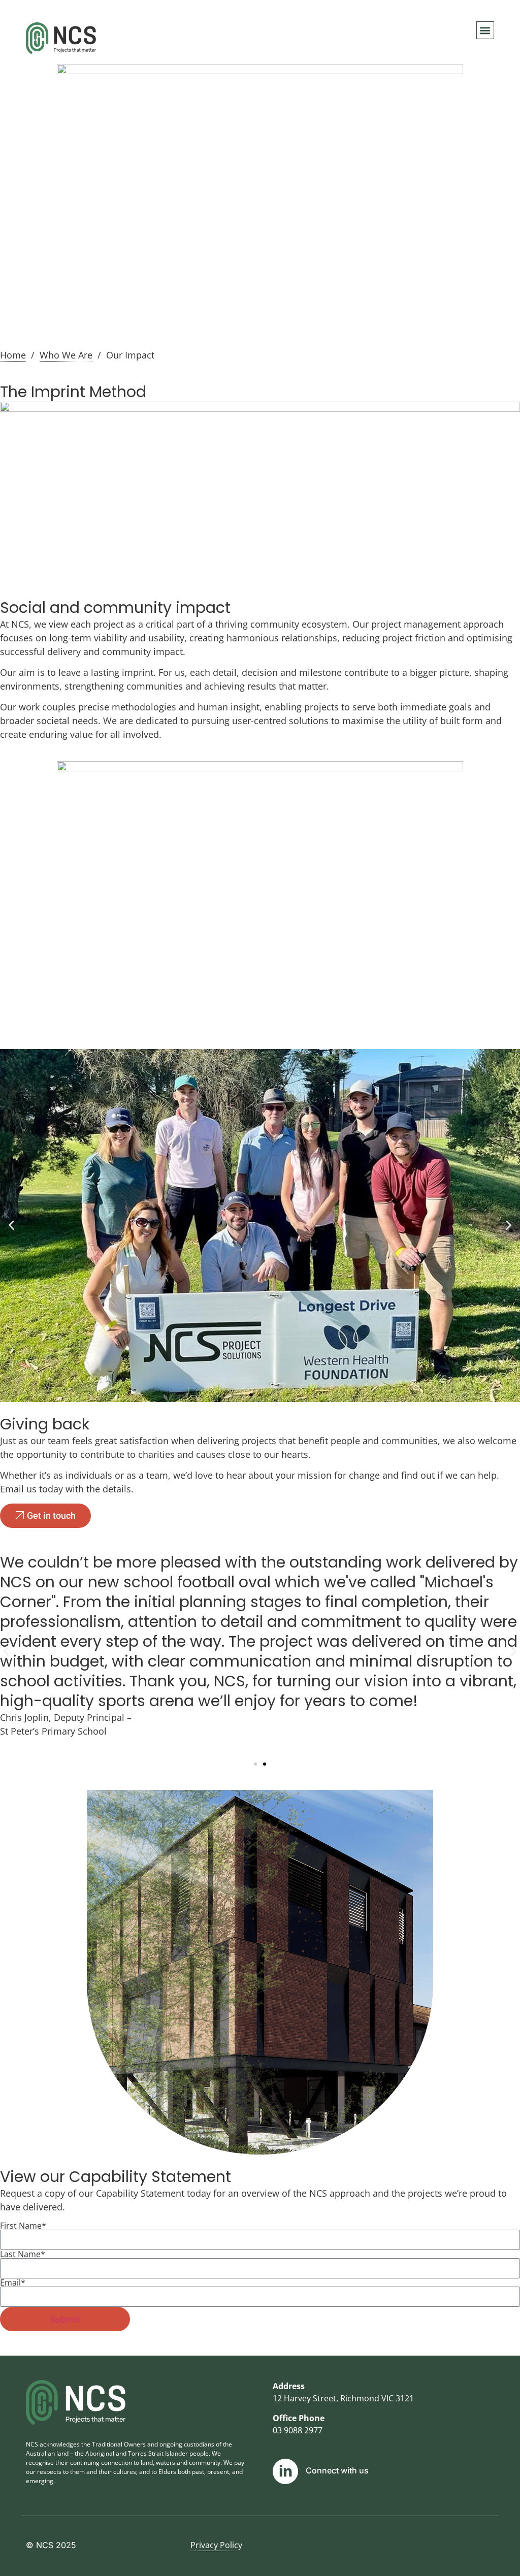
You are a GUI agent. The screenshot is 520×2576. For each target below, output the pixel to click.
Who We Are (66, 355)
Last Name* (23, 2254)
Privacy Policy (216, 2545)
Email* (13, 2282)
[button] (485, 30)
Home (13, 355)
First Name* (23, 2226)
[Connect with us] (285, 2473)
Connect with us (337, 2470)
